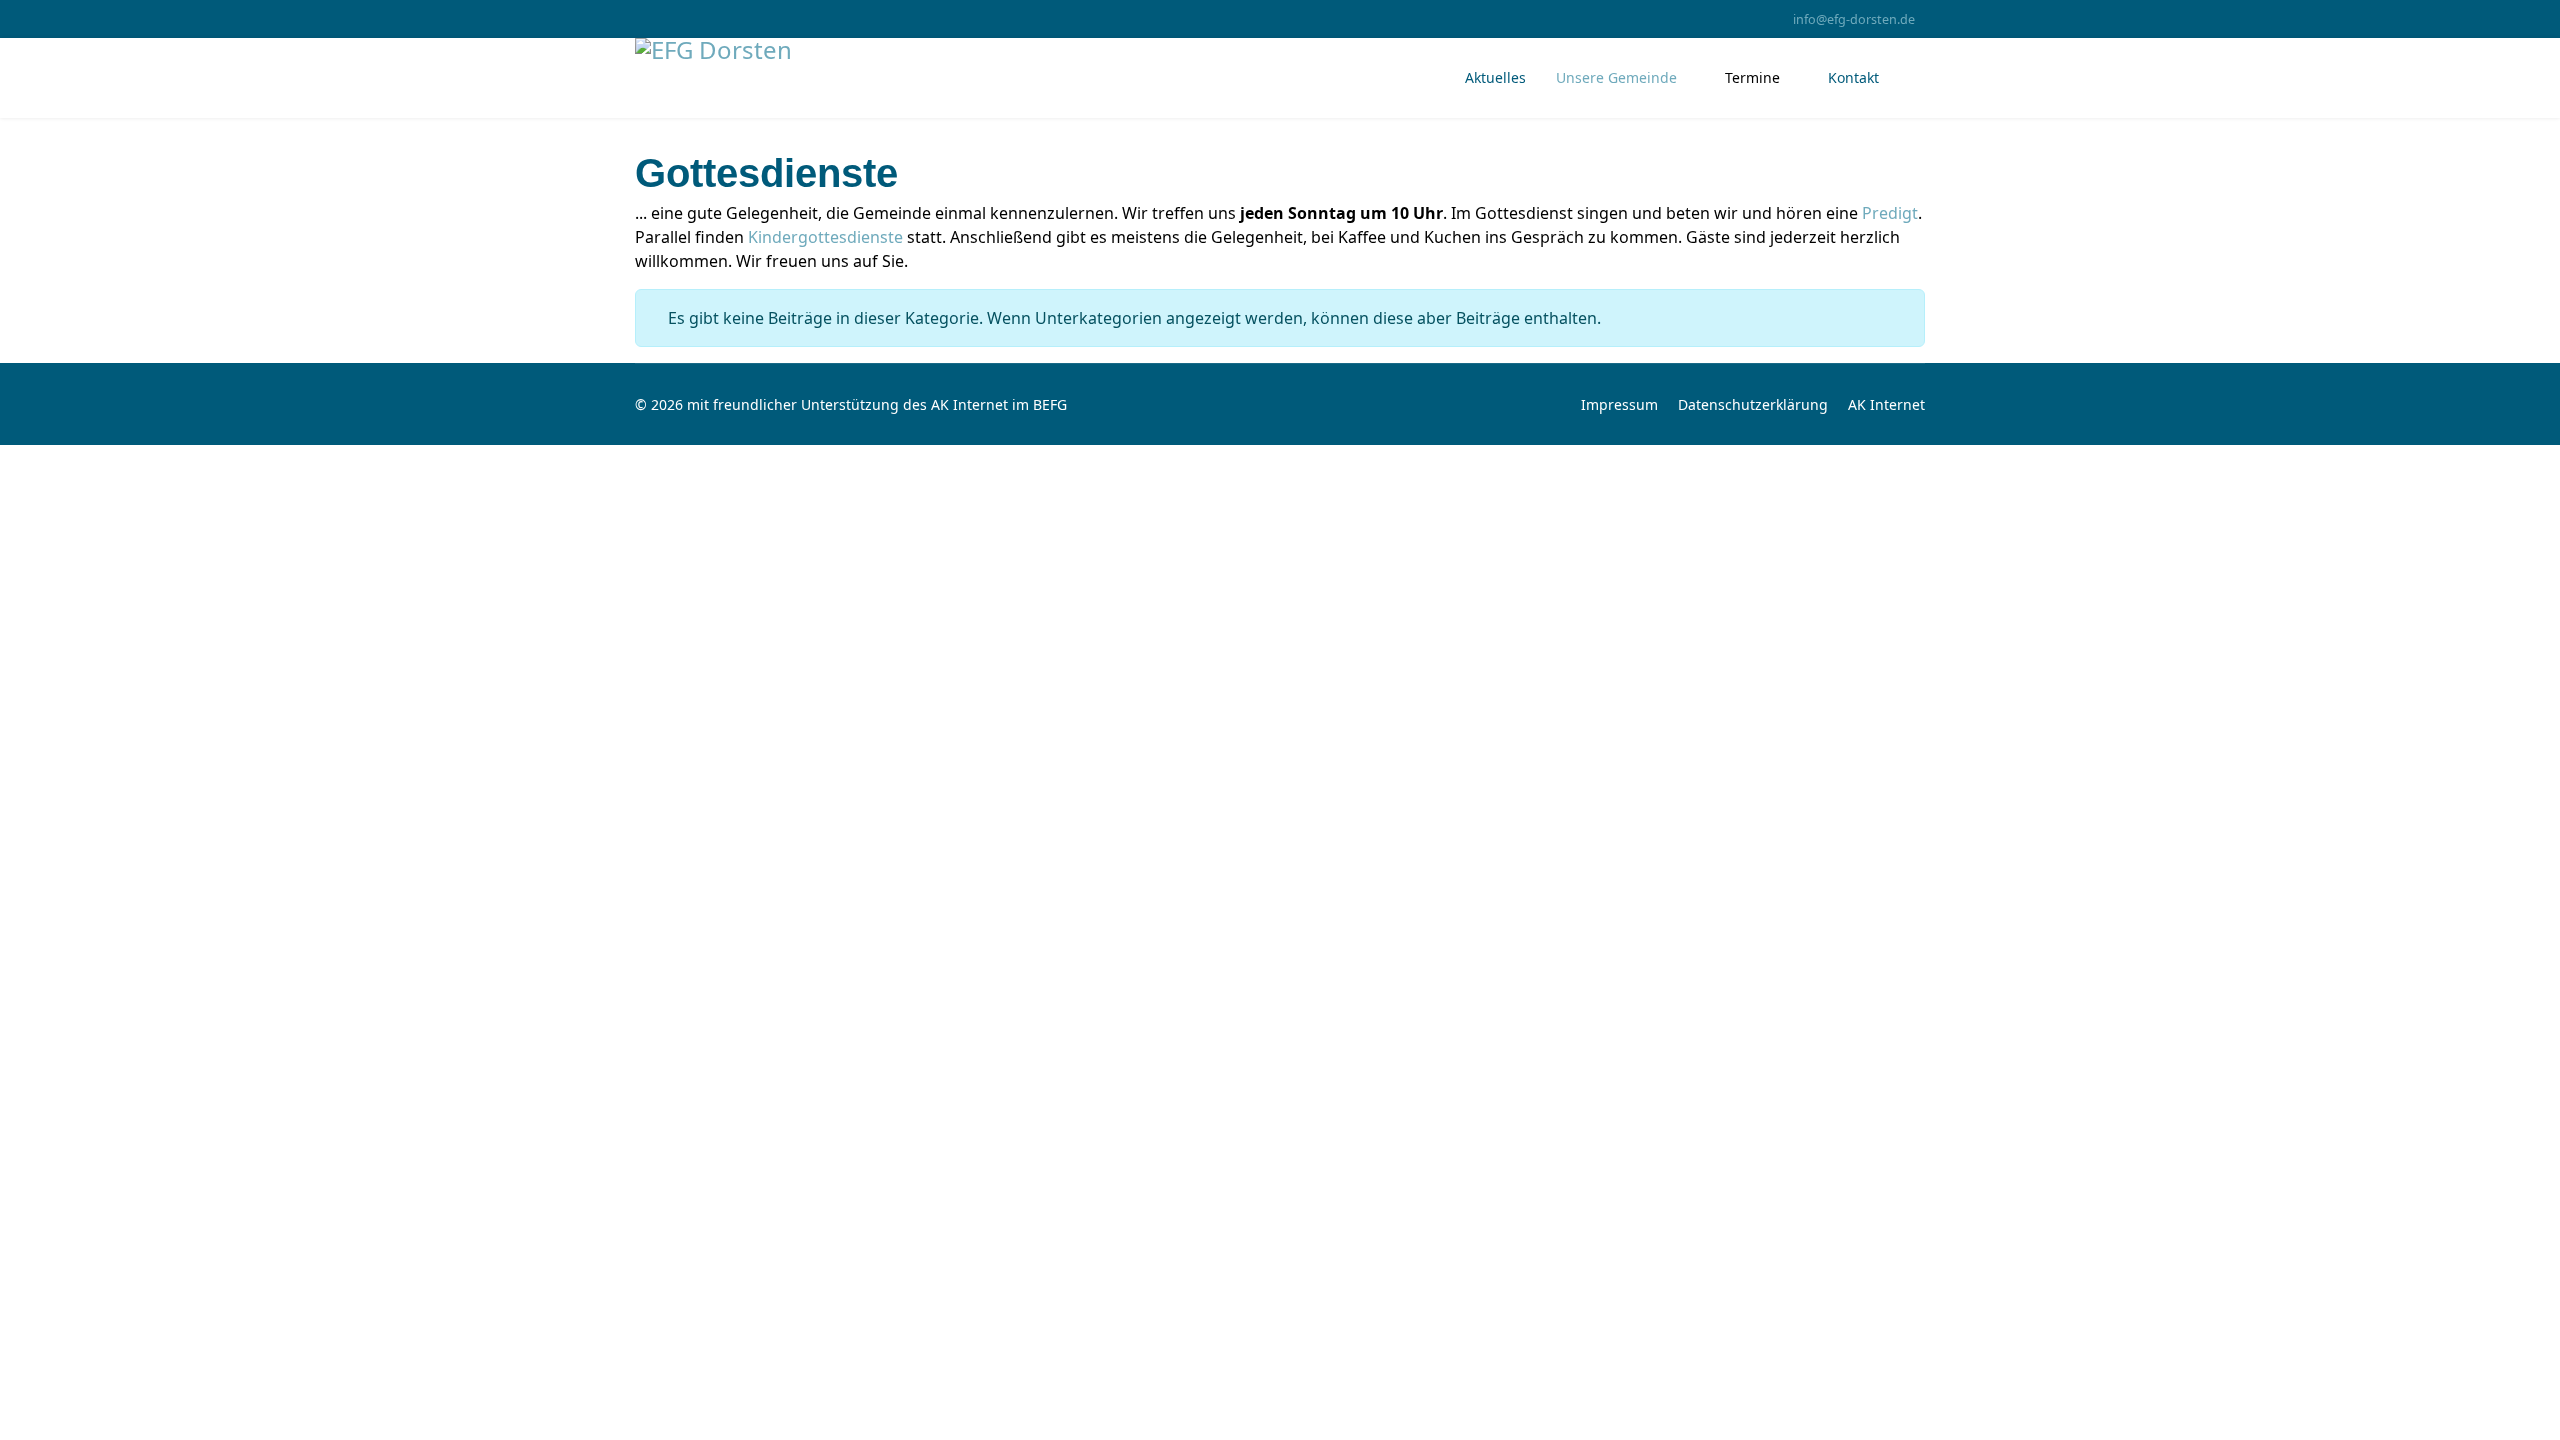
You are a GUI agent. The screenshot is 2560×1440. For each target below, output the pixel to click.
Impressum (1619, 404)
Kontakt (1853, 77)
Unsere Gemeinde (1616, 77)
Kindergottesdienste (825, 237)
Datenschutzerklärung (1753, 404)
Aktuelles (1495, 77)
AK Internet (1886, 404)
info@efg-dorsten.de (1854, 19)
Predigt (1890, 213)
